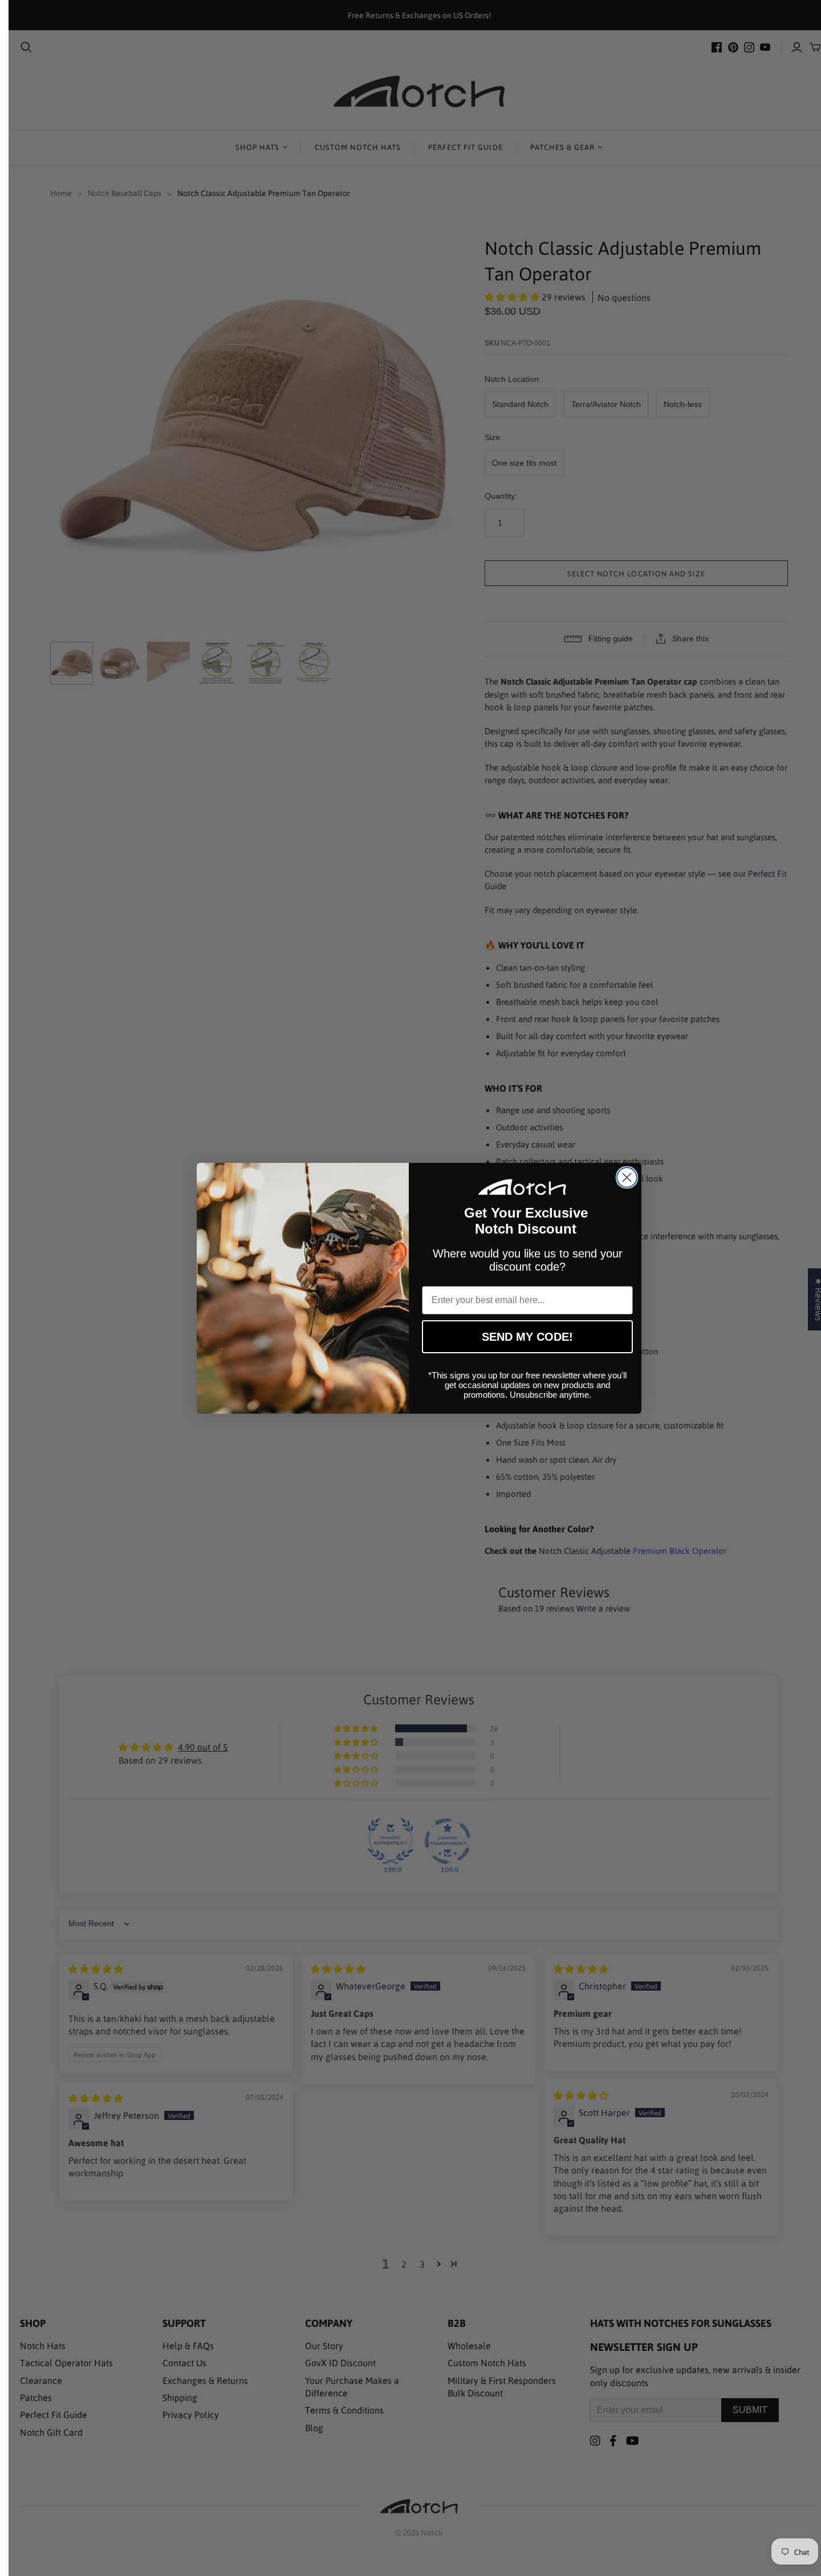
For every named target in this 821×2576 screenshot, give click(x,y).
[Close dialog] (627, 1177)
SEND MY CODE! (527, 1337)
